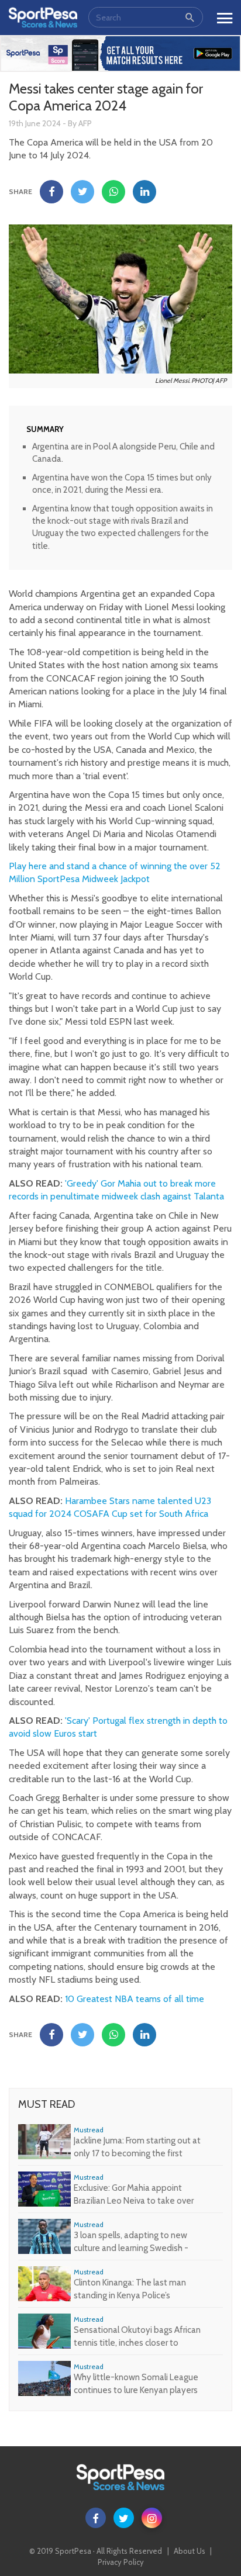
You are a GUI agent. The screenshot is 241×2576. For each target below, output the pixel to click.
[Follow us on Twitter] (124, 2518)
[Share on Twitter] (82, 192)
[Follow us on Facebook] (96, 2518)
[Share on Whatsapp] (113, 192)
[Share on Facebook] (51, 192)
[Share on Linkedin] (144, 192)
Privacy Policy (121, 2562)
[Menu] (225, 15)
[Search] (190, 17)
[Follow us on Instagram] (152, 2518)
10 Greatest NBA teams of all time (135, 1999)
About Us (190, 2551)
